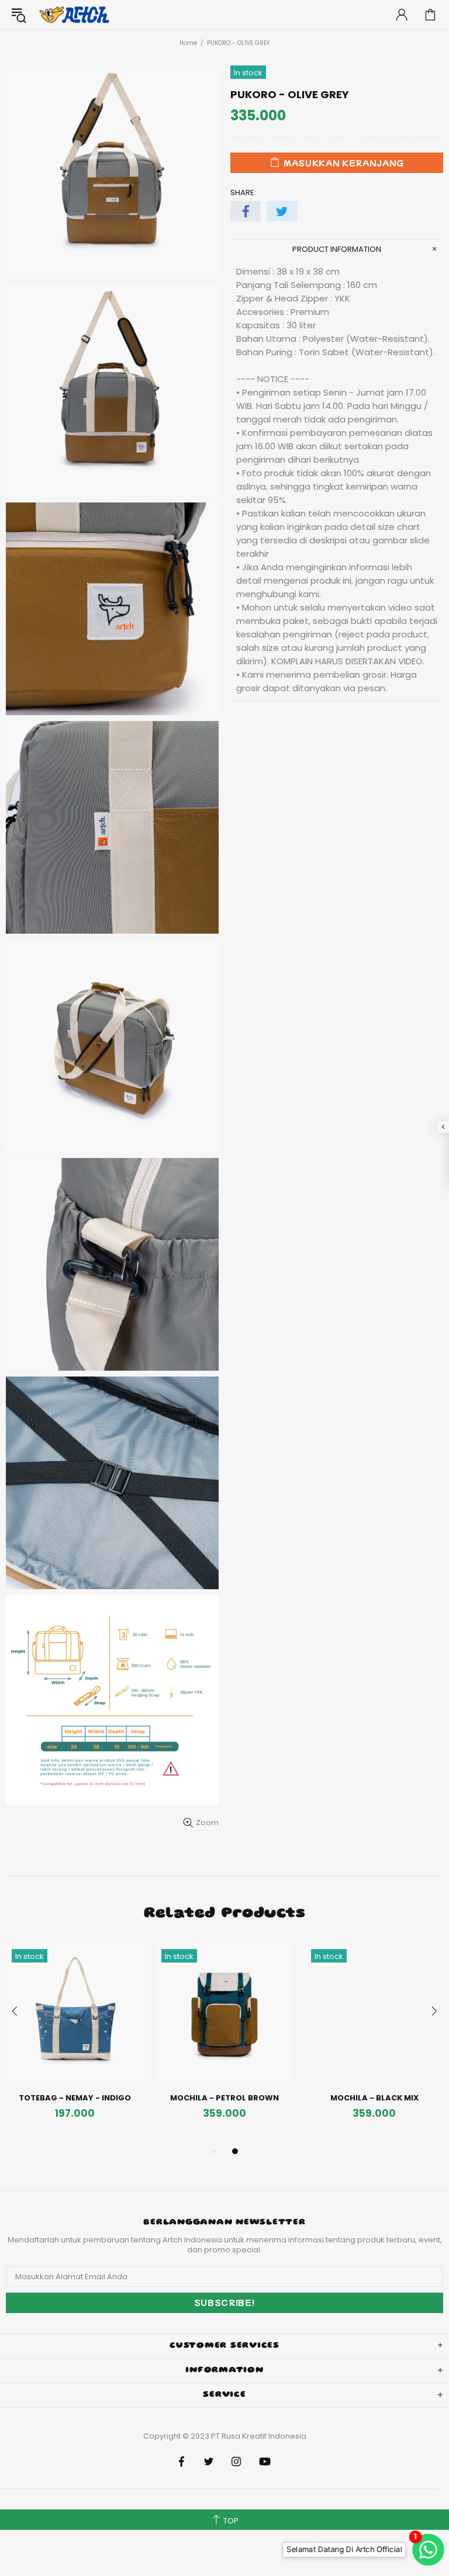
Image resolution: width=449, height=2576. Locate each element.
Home (188, 43)
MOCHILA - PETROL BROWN (224, 2098)
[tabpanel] (75, 2044)
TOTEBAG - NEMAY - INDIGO (75, 2098)
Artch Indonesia (75, 15)
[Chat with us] (423, 2550)
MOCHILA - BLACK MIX (374, 2098)
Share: (243, 193)
